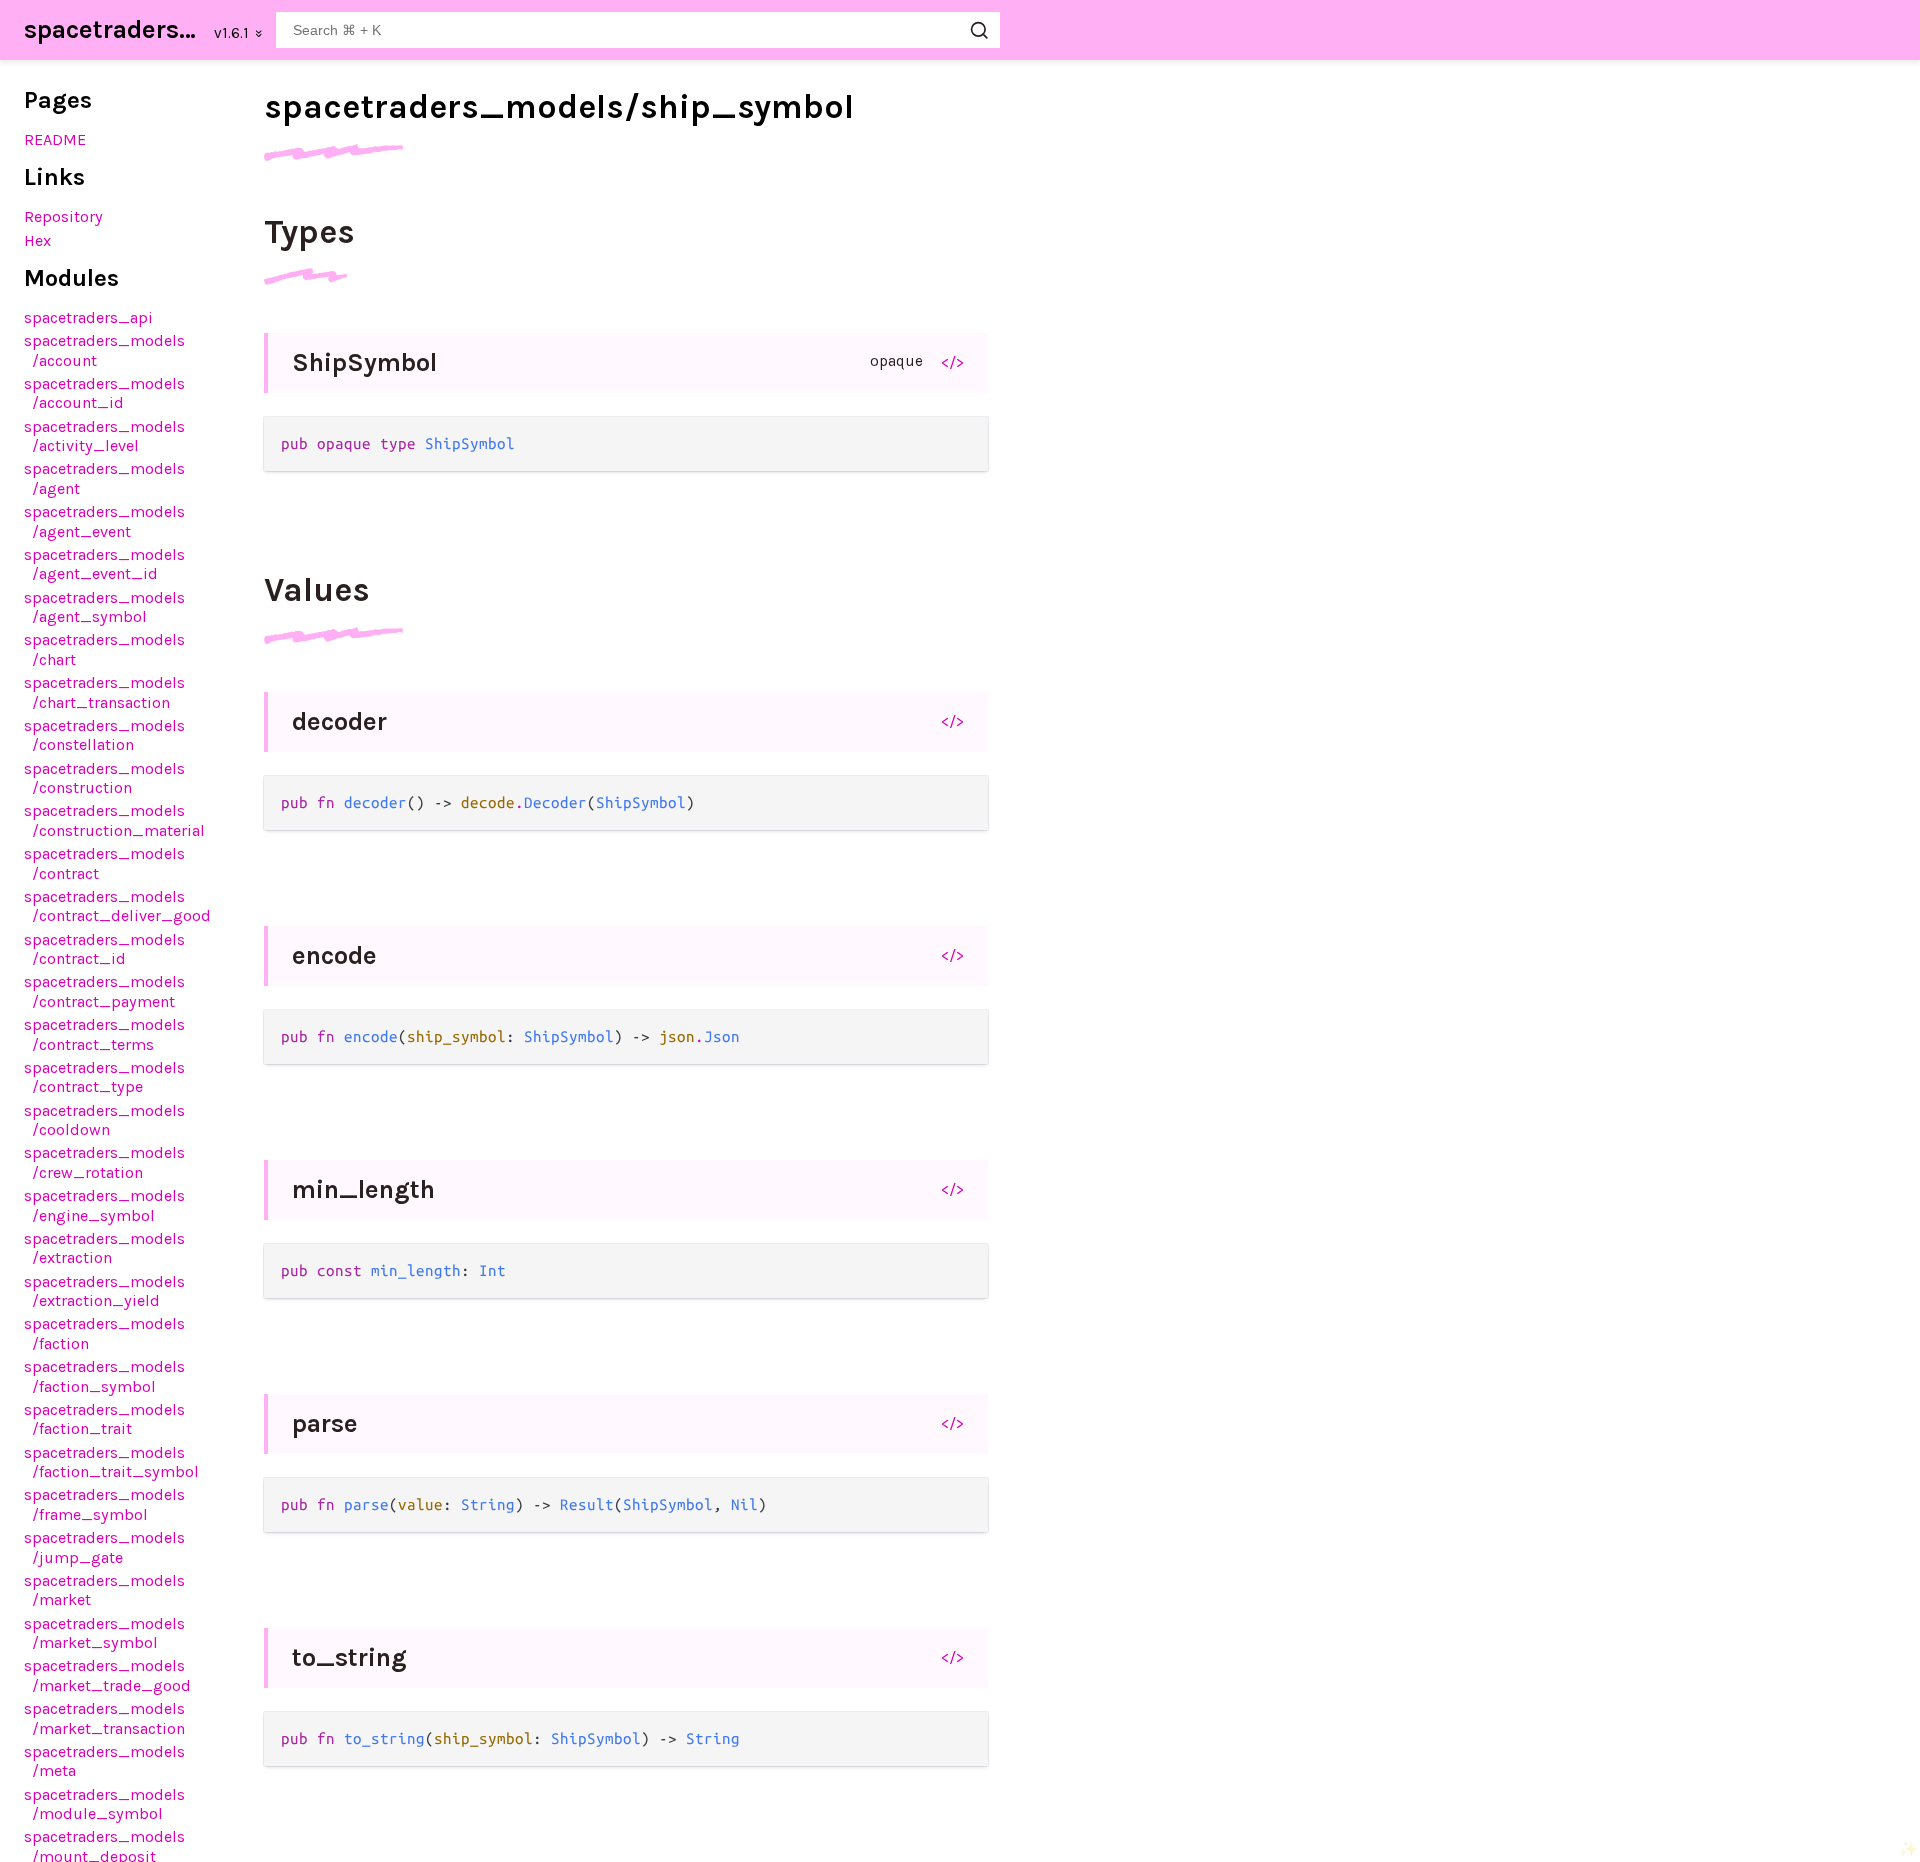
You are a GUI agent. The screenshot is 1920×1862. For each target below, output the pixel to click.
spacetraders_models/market (104, 1590)
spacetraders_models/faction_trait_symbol (111, 1462)
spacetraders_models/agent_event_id (104, 564)
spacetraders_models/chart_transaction (104, 692)
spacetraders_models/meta (104, 1761)
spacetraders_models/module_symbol (104, 1804)
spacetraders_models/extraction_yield (104, 1291)
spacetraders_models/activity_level (104, 436)
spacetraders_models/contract (104, 863)
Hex (37, 240)
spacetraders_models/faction (104, 1333)
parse (325, 1423)
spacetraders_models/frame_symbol (104, 1504)
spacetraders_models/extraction (104, 1248)
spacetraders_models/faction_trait (104, 1419)
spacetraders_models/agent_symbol (104, 607)
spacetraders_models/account (104, 350)
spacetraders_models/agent (104, 478)
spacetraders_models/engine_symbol (104, 1205)
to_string (349, 1657)
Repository (63, 216)
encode (334, 955)
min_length (363, 1189)
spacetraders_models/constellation (104, 735)
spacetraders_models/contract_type (104, 1077)
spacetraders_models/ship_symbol (559, 107)
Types (309, 232)
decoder (339, 721)
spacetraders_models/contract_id (104, 949)
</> (952, 362)
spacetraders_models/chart (104, 649)
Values (317, 590)
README (55, 139)
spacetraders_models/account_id (104, 393)
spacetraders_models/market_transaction (104, 1718)
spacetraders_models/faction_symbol (104, 1376)
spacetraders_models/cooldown (104, 1120)
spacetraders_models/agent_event (104, 521)
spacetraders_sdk (113, 29)
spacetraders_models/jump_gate (104, 1547)
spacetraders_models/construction (104, 778)
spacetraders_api (88, 317)
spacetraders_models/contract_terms (104, 1034)
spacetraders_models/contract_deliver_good (117, 906)
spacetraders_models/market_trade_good (107, 1675)
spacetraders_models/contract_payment (104, 991)
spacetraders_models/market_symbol (104, 1633)
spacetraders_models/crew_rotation (104, 1162)
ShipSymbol (364, 362)
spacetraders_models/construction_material (114, 820)
